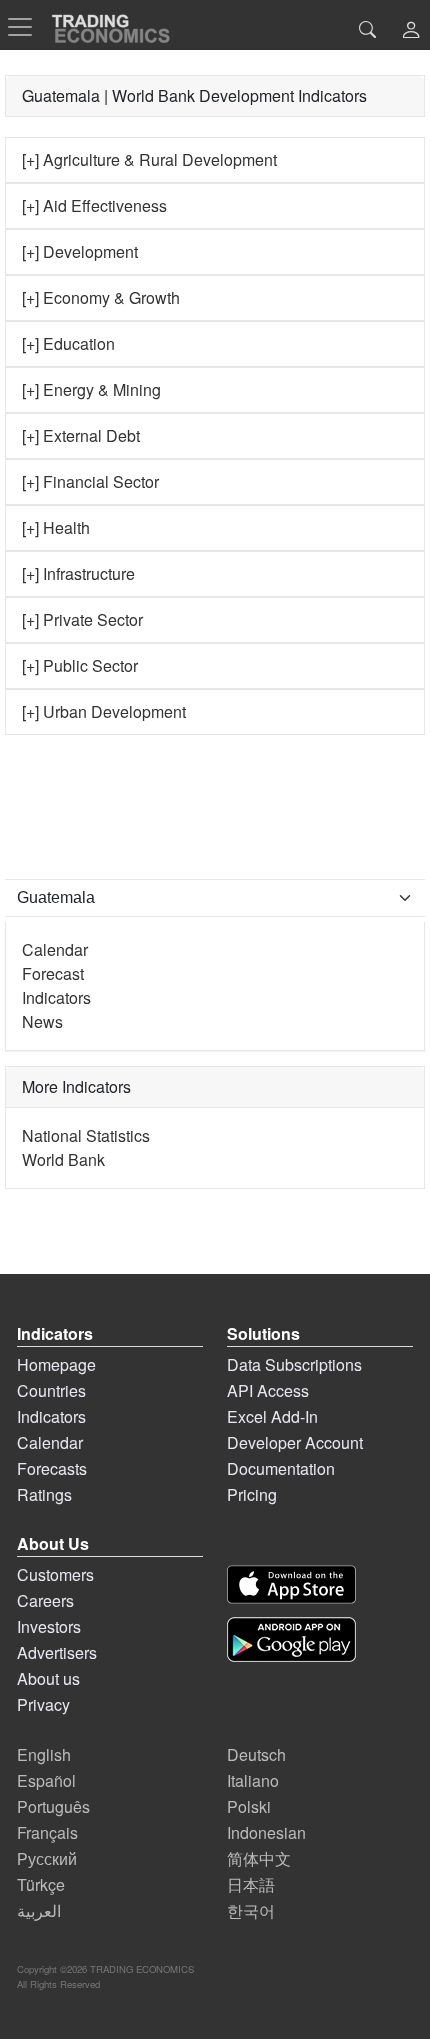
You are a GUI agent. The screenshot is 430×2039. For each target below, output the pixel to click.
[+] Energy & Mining (91, 389)
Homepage (56, 1364)
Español (46, 1780)
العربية (39, 1910)
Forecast (53, 973)
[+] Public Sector (80, 665)
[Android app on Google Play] (291, 1639)
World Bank (63, 1159)
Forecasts (52, 1468)
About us (48, 1678)
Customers (55, 1574)
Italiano (253, 1780)
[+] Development (80, 251)
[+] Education (68, 343)
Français (47, 1832)
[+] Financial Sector (90, 481)
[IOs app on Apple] (291, 1584)
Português (53, 1806)
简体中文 (259, 1858)
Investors (49, 1626)
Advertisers (57, 1652)
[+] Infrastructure (78, 573)
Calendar (55, 949)
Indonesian (266, 1832)
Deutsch (256, 1754)
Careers (45, 1600)
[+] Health (56, 527)
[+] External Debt (81, 435)
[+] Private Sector (82, 619)
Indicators (56, 997)
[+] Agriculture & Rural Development (149, 159)
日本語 (251, 1884)
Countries (51, 1390)
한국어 (251, 1910)
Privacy (43, 1704)
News (42, 1021)
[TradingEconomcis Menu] (26, 27)
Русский (47, 1858)
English (44, 1754)
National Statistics (86, 1135)
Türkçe (41, 1884)
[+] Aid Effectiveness (94, 205)
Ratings (44, 1494)
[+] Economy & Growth (101, 297)
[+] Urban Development (104, 711)
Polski (249, 1806)
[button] (411, 31)
